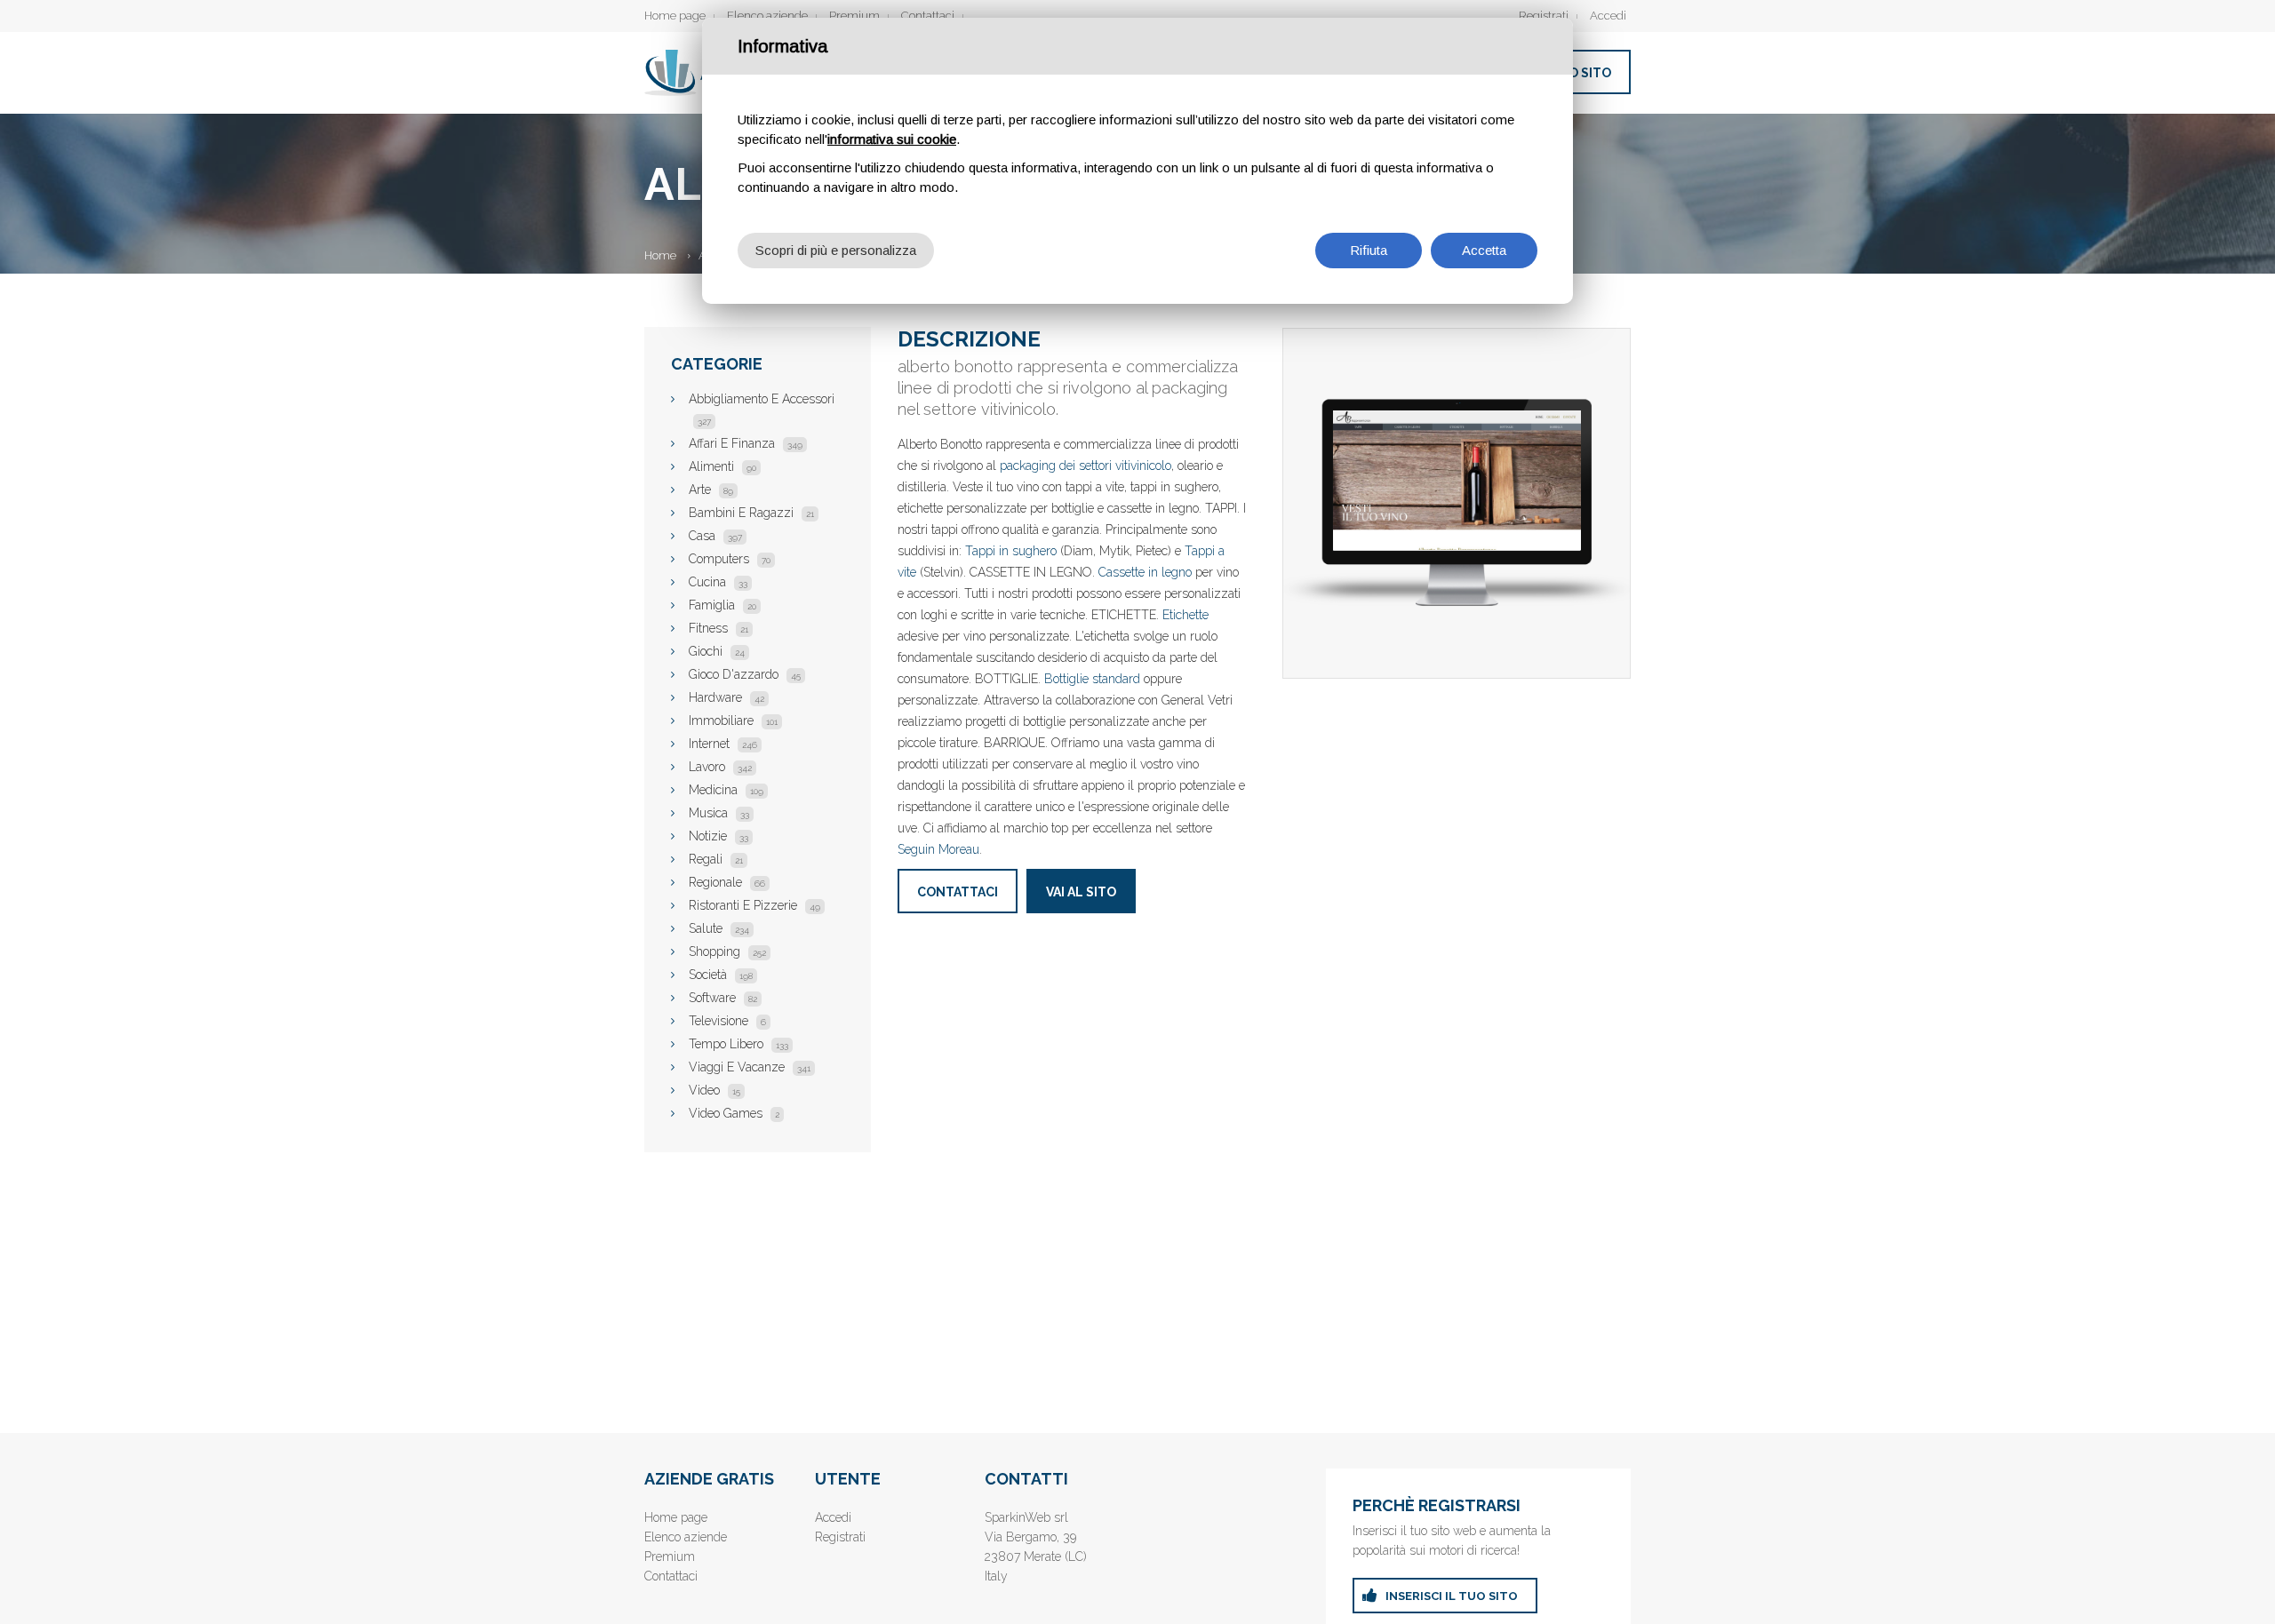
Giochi (717, 651)
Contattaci (928, 16)
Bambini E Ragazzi (751, 513)
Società (721, 975)
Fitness (718, 628)
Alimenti (722, 466)
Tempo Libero (738, 1044)
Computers (730, 559)
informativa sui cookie (892, 139)
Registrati (1544, 16)
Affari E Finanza (746, 443)
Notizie (718, 836)
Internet (723, 744)
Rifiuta (1369, 250)
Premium (854, 16)
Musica (719, 813)
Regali (716, 859)
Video (714, 1090)
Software (723, 998)
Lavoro (720, 767)
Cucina (718, 582)
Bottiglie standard (1092, 679)
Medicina (726, 790)
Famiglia (722, 605)
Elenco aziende (767, 16)
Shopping (727, 951)
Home (660, 255)
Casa (715, 536)
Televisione (727, 1021)
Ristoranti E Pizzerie (754, 905)
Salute (719, 928)
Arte (711, 490)
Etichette (1185, 615)
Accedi (1608, 16)
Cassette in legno (1145, 572)
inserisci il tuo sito (1452, 1596)
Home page (675, 16)
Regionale (727, 882)
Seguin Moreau (938, 849)
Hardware (726, 697)
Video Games (734, 1113)
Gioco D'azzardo (745, 674)
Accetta (1484, 250)
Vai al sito (1081, 892)
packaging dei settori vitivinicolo (1086, 466)
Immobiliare (733, 720)
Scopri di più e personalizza (836, 250)
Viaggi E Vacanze (750, 1067)
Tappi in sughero (1011, 551)
